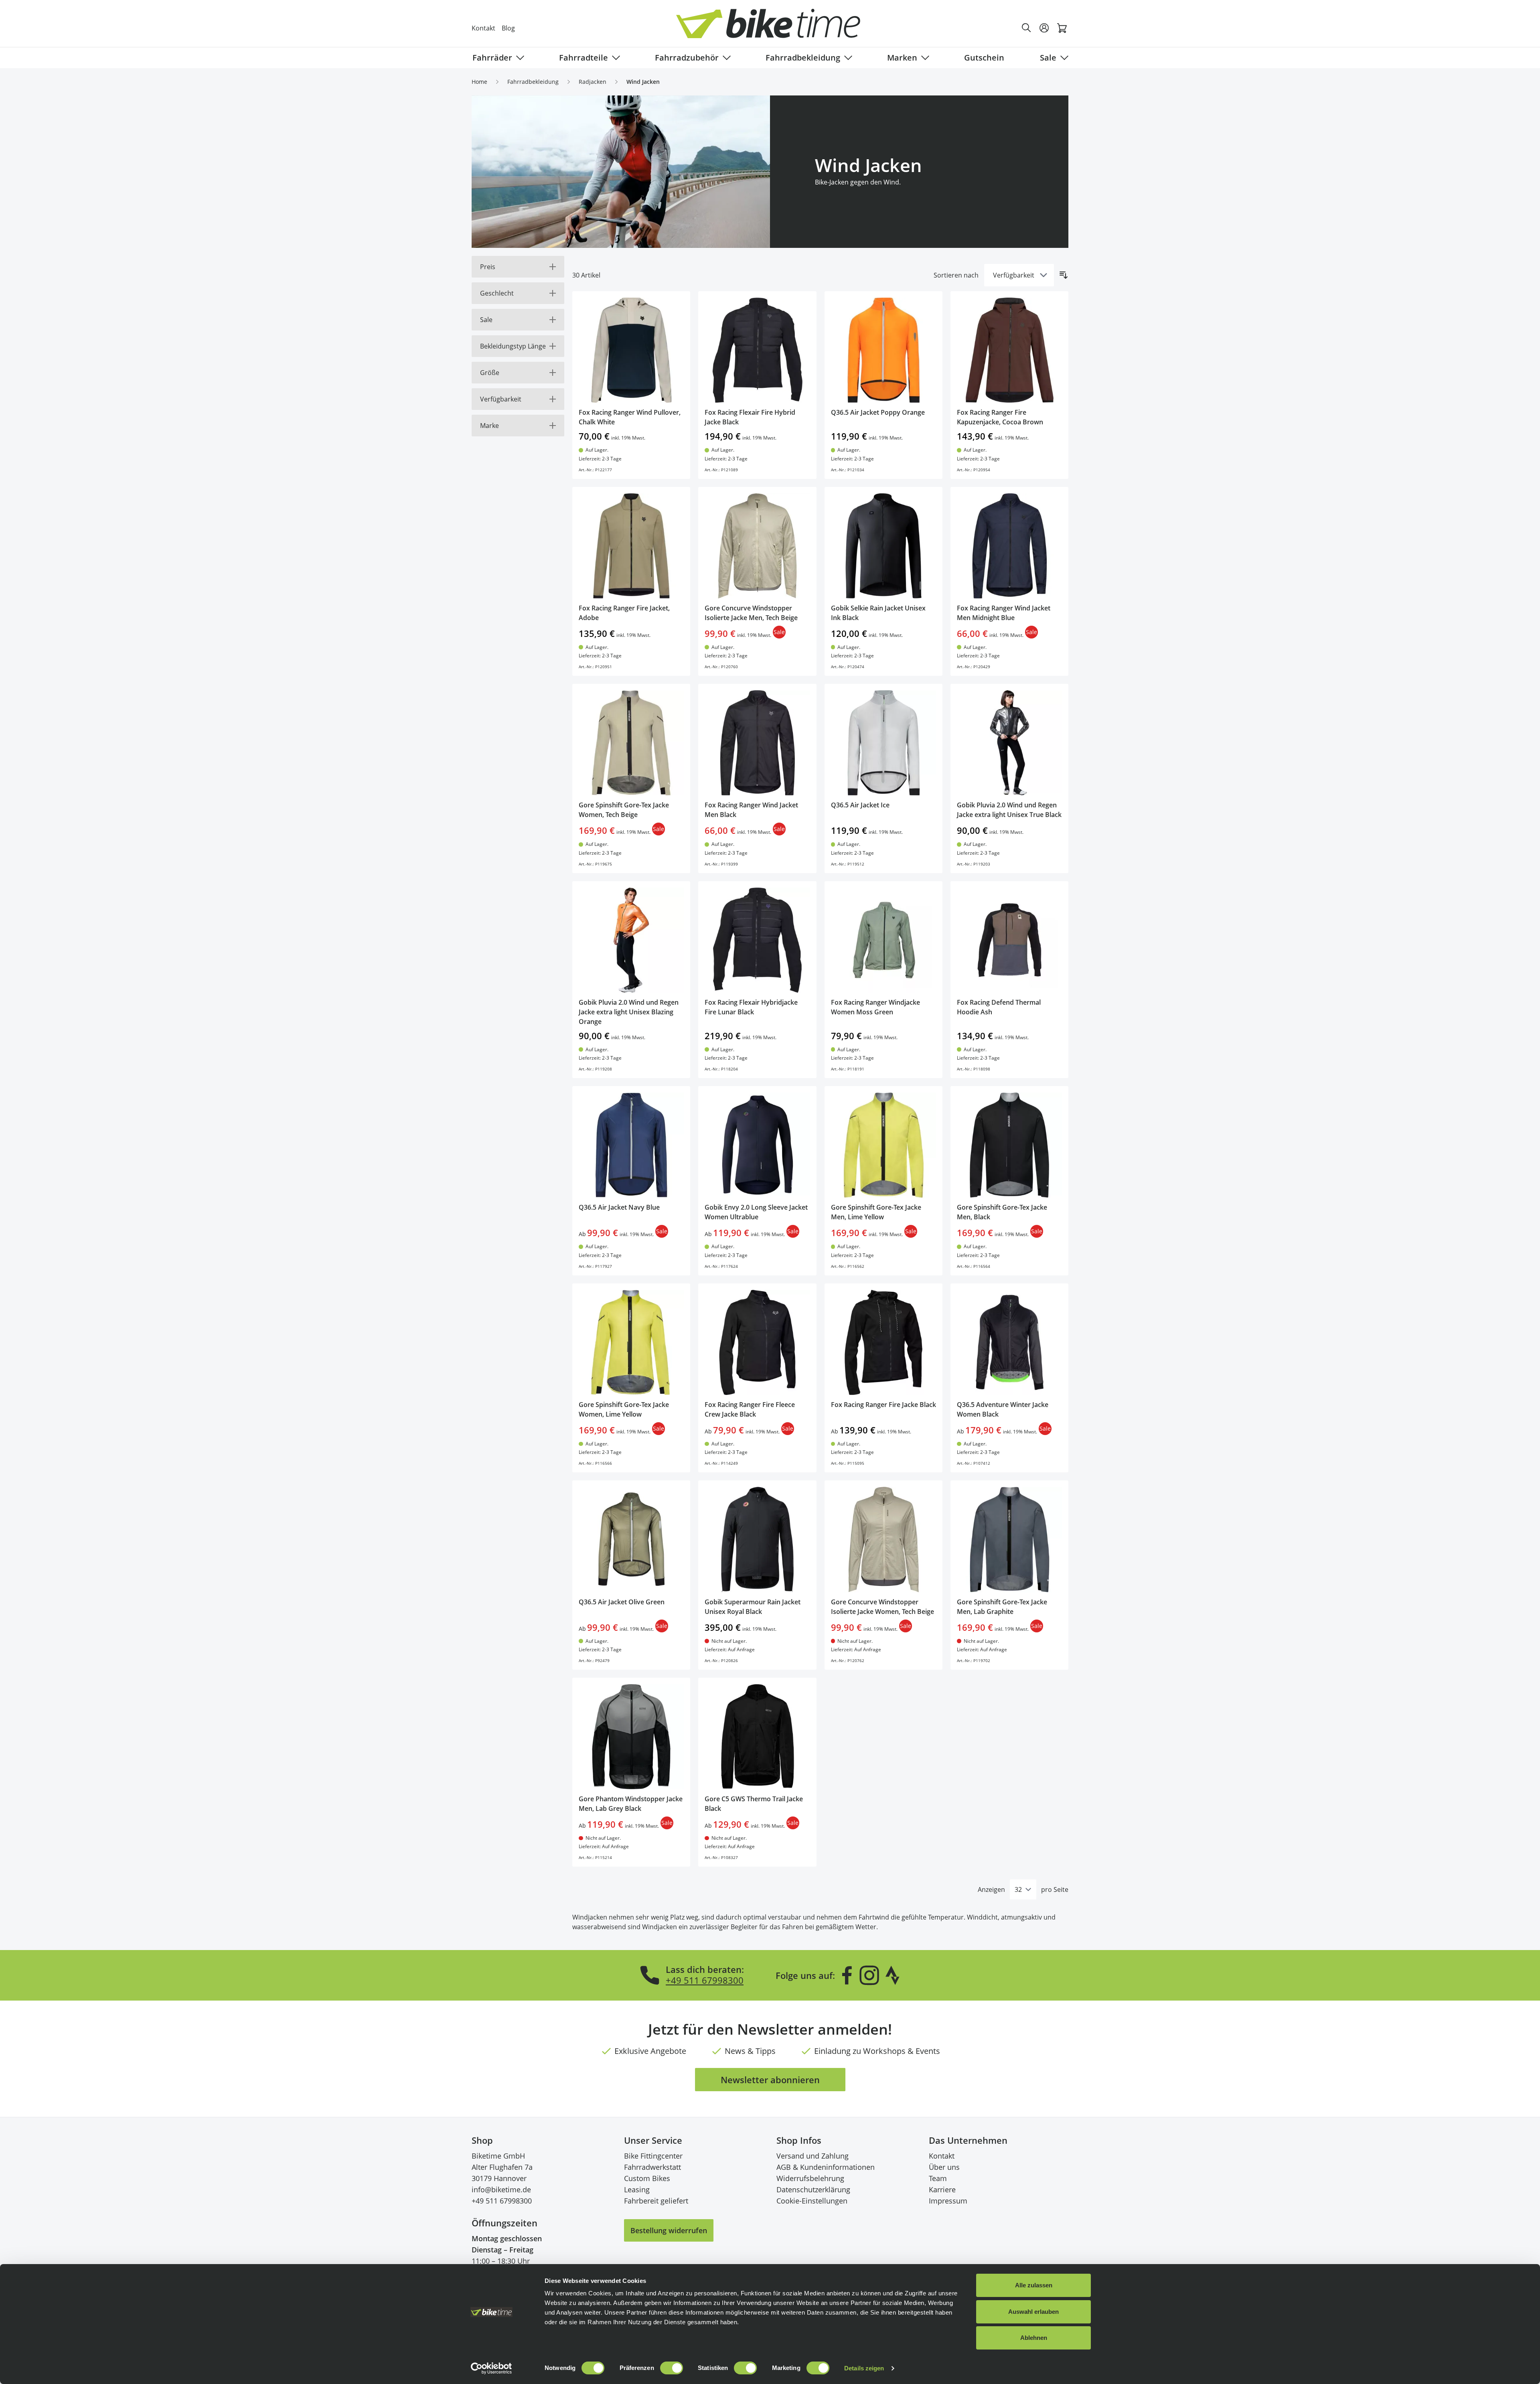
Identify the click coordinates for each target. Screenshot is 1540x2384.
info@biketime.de (501, 2189)
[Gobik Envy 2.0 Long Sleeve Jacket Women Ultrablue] (757, 1145)
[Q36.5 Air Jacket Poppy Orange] (883, 350)
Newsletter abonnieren (770, 2080)
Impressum (948, 2201)
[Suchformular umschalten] (1027, 28)
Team (938, 2178)
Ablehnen (1034, 2338)
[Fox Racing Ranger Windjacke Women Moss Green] (883, 940)
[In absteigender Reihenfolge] (1064, 275)
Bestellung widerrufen (669, 2230)
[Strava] (893, 1975)
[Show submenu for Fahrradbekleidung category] (847, 58)
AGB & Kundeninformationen (826, 2167)
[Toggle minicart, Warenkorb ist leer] (1062, 28)
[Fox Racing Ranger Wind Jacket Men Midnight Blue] (1009, 546)
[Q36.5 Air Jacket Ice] (883, 743)
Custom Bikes (647, 2178)
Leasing (637, 2189)
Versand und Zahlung (813, 2156)
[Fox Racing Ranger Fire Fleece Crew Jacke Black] (757, 1342)
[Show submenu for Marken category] (924, 58)
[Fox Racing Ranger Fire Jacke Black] (883, 1342)
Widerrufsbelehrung (810, 2178)
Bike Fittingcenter (653, 2156)
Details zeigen (864, 2368)
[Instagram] (869, 1975)
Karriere (942, 2189)
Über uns (944, 2167)
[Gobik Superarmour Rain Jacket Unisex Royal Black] (757, 1539)
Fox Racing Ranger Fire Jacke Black (883, 1405)
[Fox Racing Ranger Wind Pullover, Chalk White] (631, 350)
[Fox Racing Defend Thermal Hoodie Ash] (1009, 940)
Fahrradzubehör (687, 58)
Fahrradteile (584, 58)
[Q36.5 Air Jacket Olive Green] (631, 1539)
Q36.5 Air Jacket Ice (860, 805)
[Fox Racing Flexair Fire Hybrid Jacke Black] (757, 350)
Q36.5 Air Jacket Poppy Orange (878, 412)
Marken (902, 58)
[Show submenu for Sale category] (1063, 58)
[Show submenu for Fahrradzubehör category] (725, 58)
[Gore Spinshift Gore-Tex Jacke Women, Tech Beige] (631, 743)
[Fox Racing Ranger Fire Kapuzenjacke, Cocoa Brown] (1009, 350)
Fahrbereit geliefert (656, 2201)
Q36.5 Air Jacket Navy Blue (619, 1207)
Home (479, 82)
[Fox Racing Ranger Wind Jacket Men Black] (757, 743)
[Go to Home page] (775, 28)
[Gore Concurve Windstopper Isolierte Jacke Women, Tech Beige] (883, 1539)
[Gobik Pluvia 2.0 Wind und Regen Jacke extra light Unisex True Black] (1009, 743)
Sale (1048, 58)
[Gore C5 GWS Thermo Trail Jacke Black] (757, 1737)
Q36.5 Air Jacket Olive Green (622, 1602)
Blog (508, 28)
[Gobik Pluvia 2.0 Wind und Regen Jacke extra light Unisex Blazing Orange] (631, 940)
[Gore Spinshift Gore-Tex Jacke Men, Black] (1009, 1145)
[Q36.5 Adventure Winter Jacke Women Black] (1009, 1342)
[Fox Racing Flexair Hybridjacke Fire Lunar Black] (757, 940)
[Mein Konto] (1044, 28)
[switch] (672, 2368)
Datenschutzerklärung (813, 2189)
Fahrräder (492, 58)
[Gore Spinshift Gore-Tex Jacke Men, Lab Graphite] (1009, 1539)
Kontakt (483, 28)
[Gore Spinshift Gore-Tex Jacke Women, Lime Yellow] (631, 1342)
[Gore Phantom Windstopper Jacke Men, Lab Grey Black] (631, 1737)
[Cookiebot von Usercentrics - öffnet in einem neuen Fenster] (491, 2368)
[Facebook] (847, 1975)
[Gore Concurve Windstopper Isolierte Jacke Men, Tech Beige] (757, 546)
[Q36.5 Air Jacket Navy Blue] (631, 1145)
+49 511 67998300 (705, 1980)
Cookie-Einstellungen (812, 2201)
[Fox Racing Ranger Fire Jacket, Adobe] (631, 546)
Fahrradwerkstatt (652, 2167)
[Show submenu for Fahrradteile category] (614, 58)
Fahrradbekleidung (803, 58)
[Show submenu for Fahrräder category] (519, 58)
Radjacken (593, 82)
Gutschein (984, 58)
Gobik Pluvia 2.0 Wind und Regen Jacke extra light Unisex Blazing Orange (629, 1012)
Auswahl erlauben (1033, 2312)
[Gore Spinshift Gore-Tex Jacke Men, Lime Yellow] (883, 1145)
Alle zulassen (1034, 2285)
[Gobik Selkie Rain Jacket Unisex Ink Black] (883, 546)
